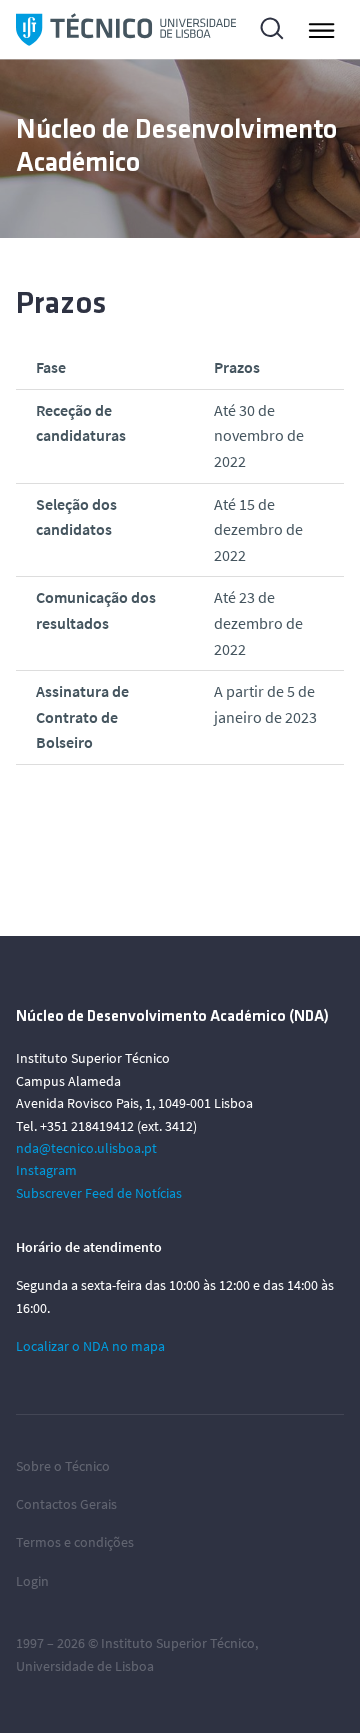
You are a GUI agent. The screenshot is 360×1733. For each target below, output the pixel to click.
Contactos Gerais (66, 1504)
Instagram (46, 1170)
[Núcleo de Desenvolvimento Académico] (126, 29)
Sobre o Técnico (63, 1466)
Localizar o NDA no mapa (90, 1346)
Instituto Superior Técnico (178, 1643)
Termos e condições (75, 1542)
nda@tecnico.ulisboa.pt (86, 1148)
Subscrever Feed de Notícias (99, 1193)
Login (32, 1581)
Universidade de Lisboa (85, 1666)
